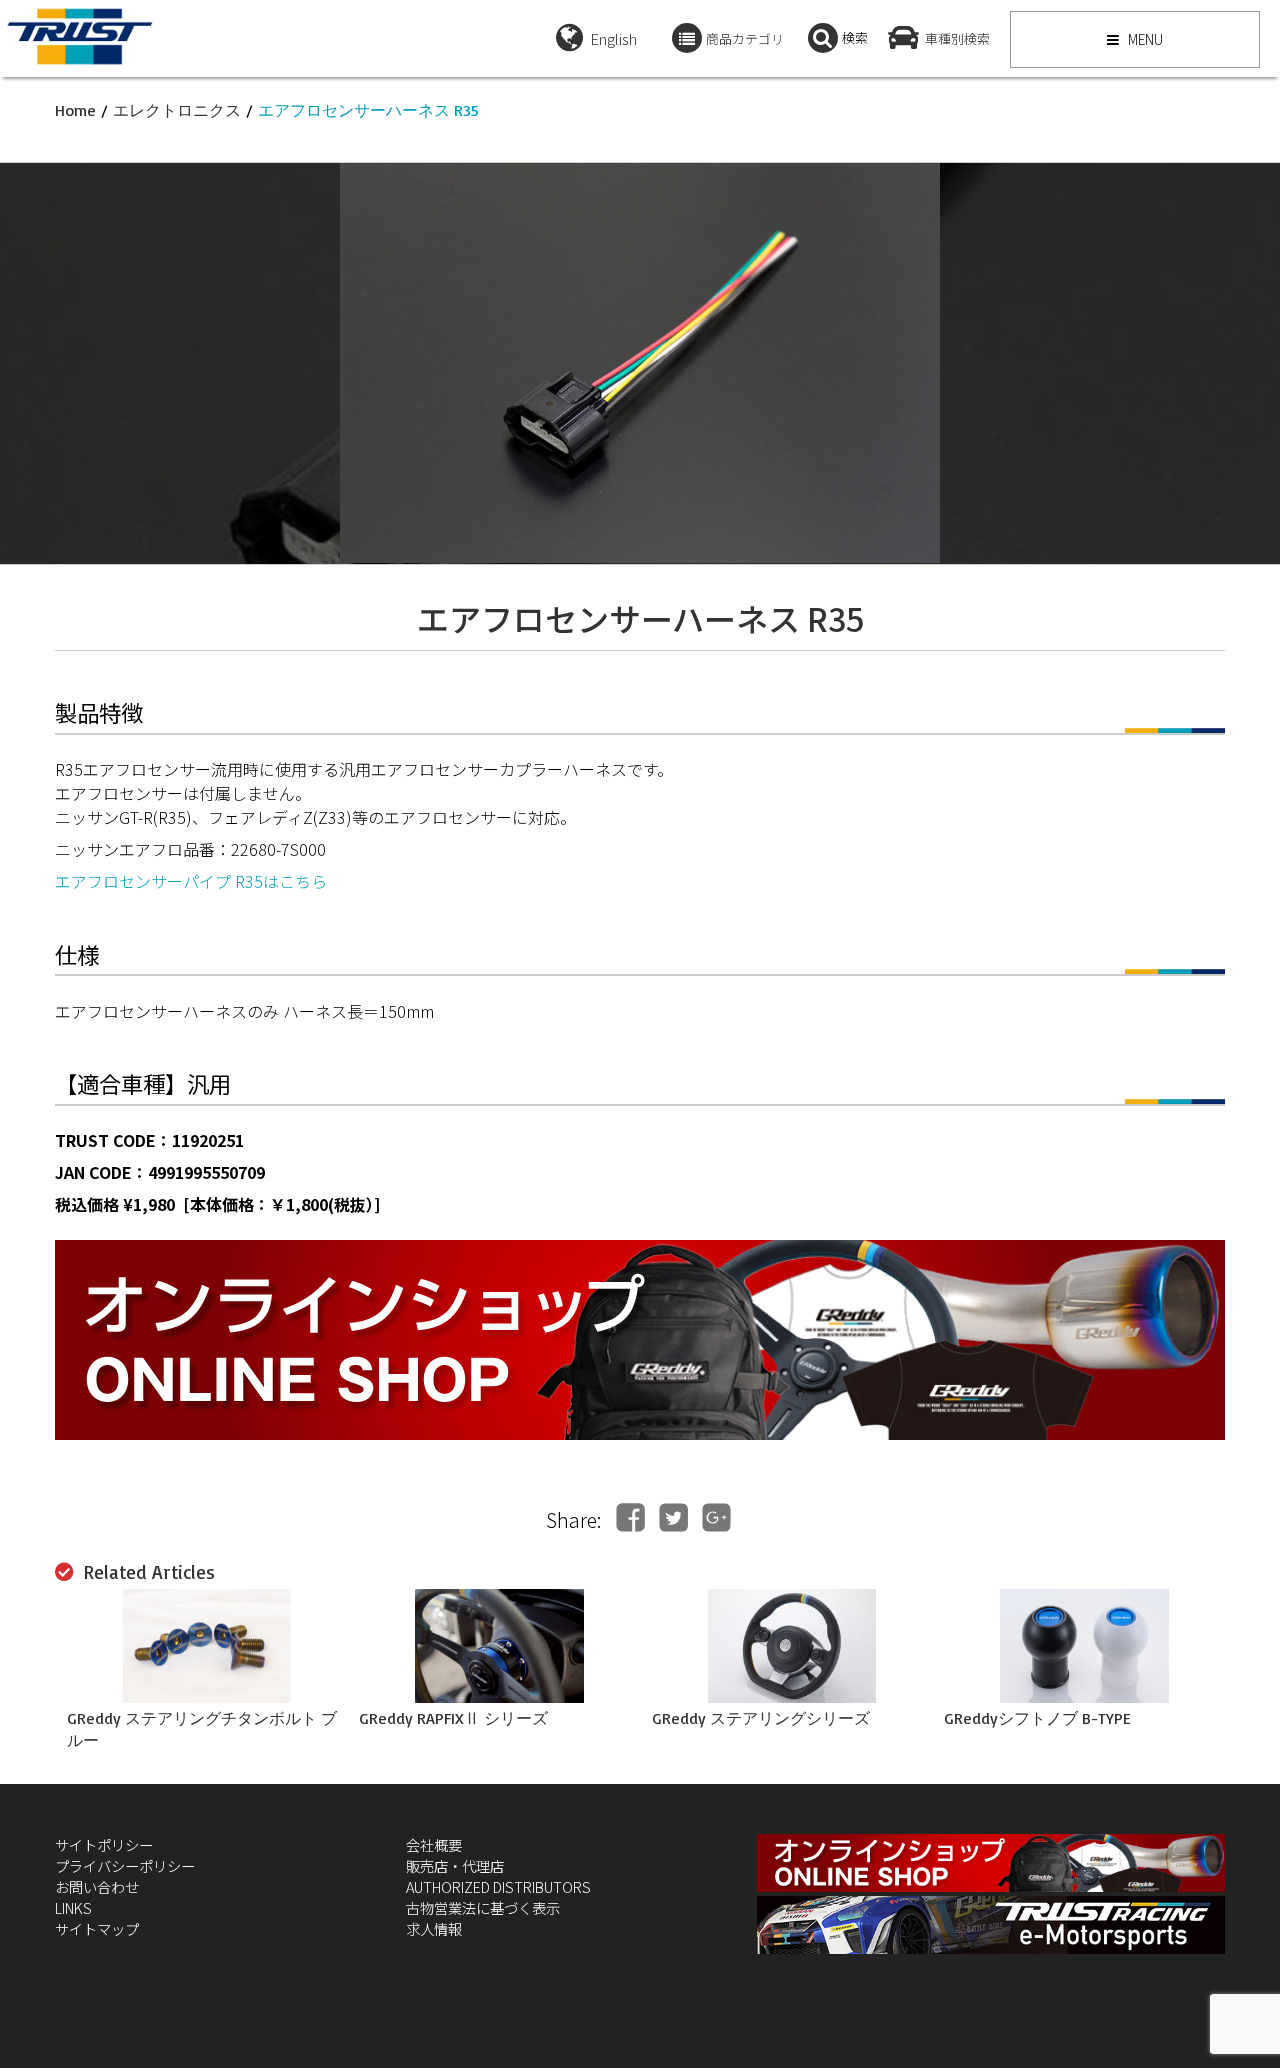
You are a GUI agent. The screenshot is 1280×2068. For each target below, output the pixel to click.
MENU (1144, 39)
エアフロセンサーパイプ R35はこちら (191, 881)
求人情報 (434, 1928)
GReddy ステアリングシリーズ (761, 1718)
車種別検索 (957, 38)
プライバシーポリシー (125, 1865)
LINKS (73, 1907)
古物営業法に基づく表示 (483, 1907)
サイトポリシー (104, 1844)
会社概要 (434, 1844)
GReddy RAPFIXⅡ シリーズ (453, 1718)
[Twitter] (673, 1517)
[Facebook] (630, 1517)
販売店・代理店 (455, 1865)
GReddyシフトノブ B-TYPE (1037, 1718)
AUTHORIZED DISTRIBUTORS (498, 1886)
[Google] (716, 1517)
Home (75, 110)
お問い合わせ (97, 1886)
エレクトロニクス (177, 110)
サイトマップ (97, 1928)
